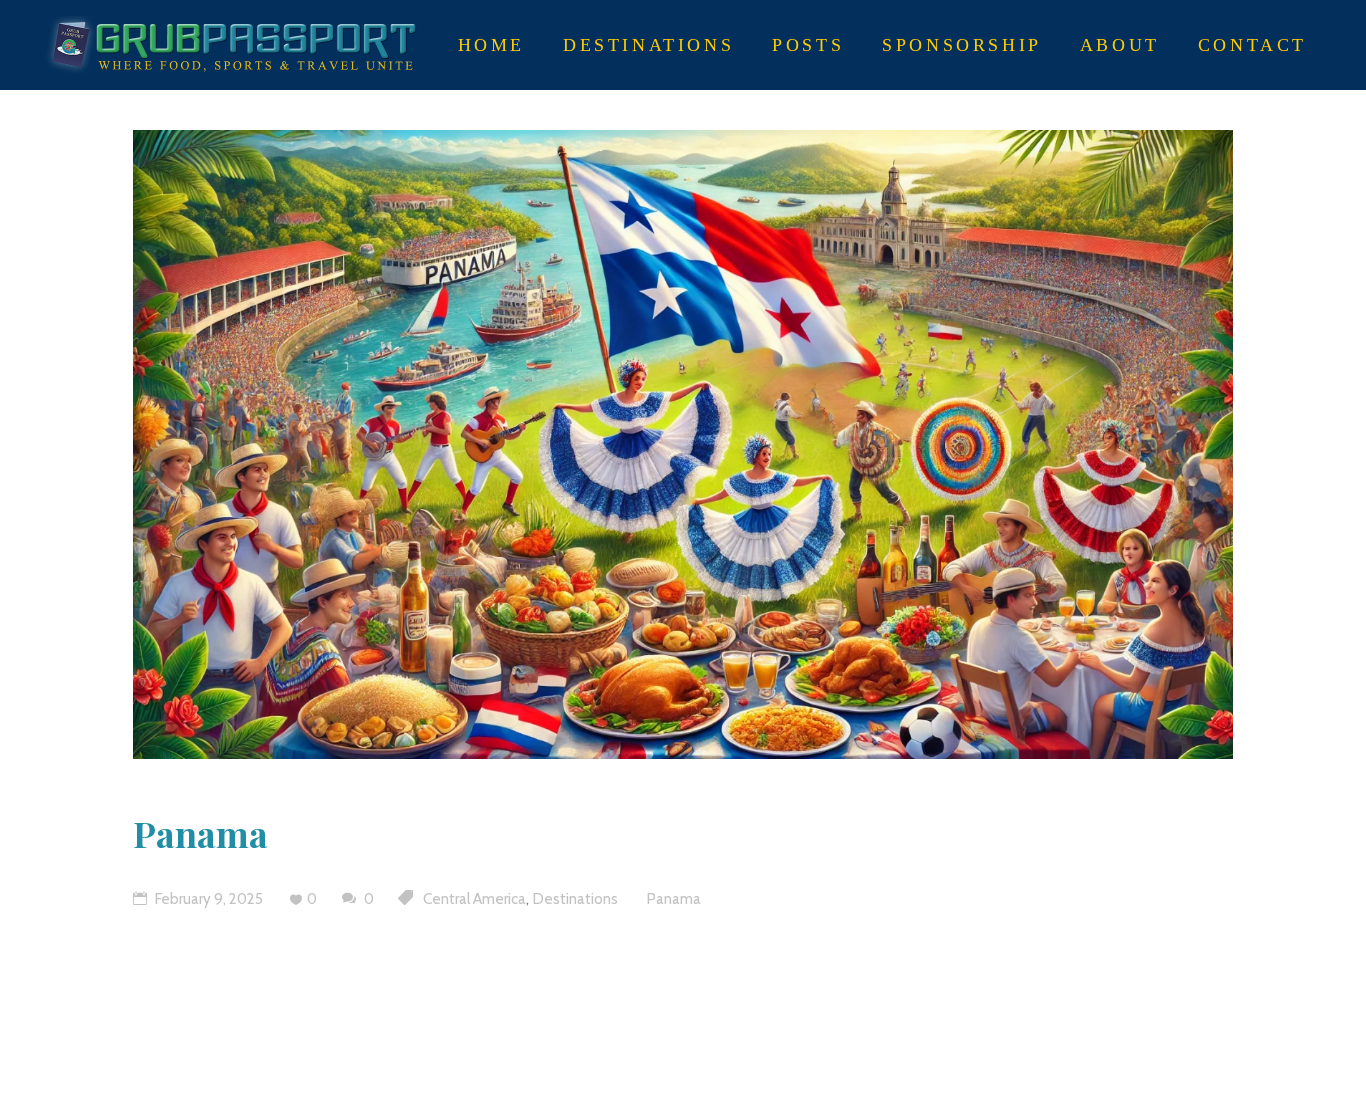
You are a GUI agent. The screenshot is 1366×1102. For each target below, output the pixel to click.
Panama (200, 833)
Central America (474, 899)
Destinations (575, 899)
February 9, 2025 (207, 899)
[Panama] (683, 444)
